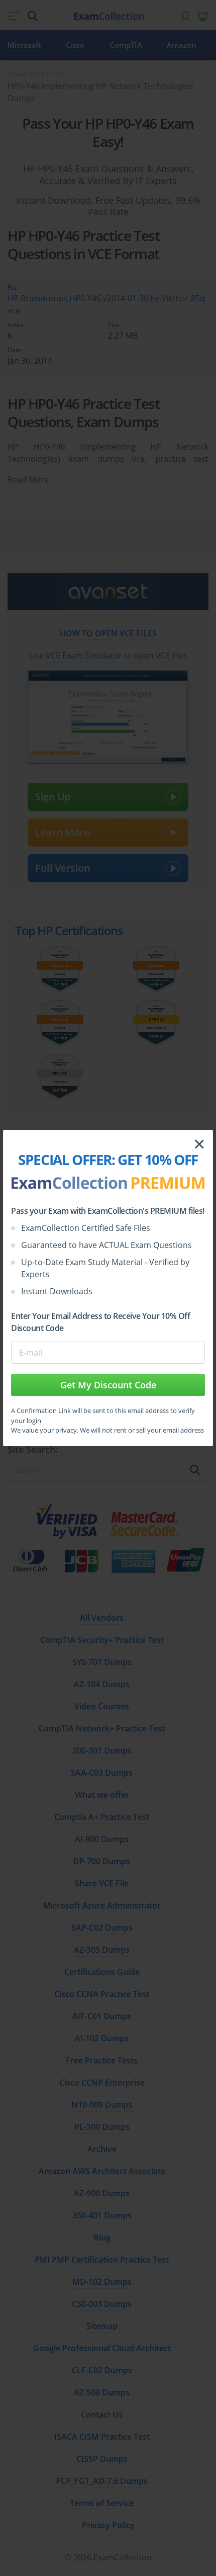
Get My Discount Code (108, 1385)
